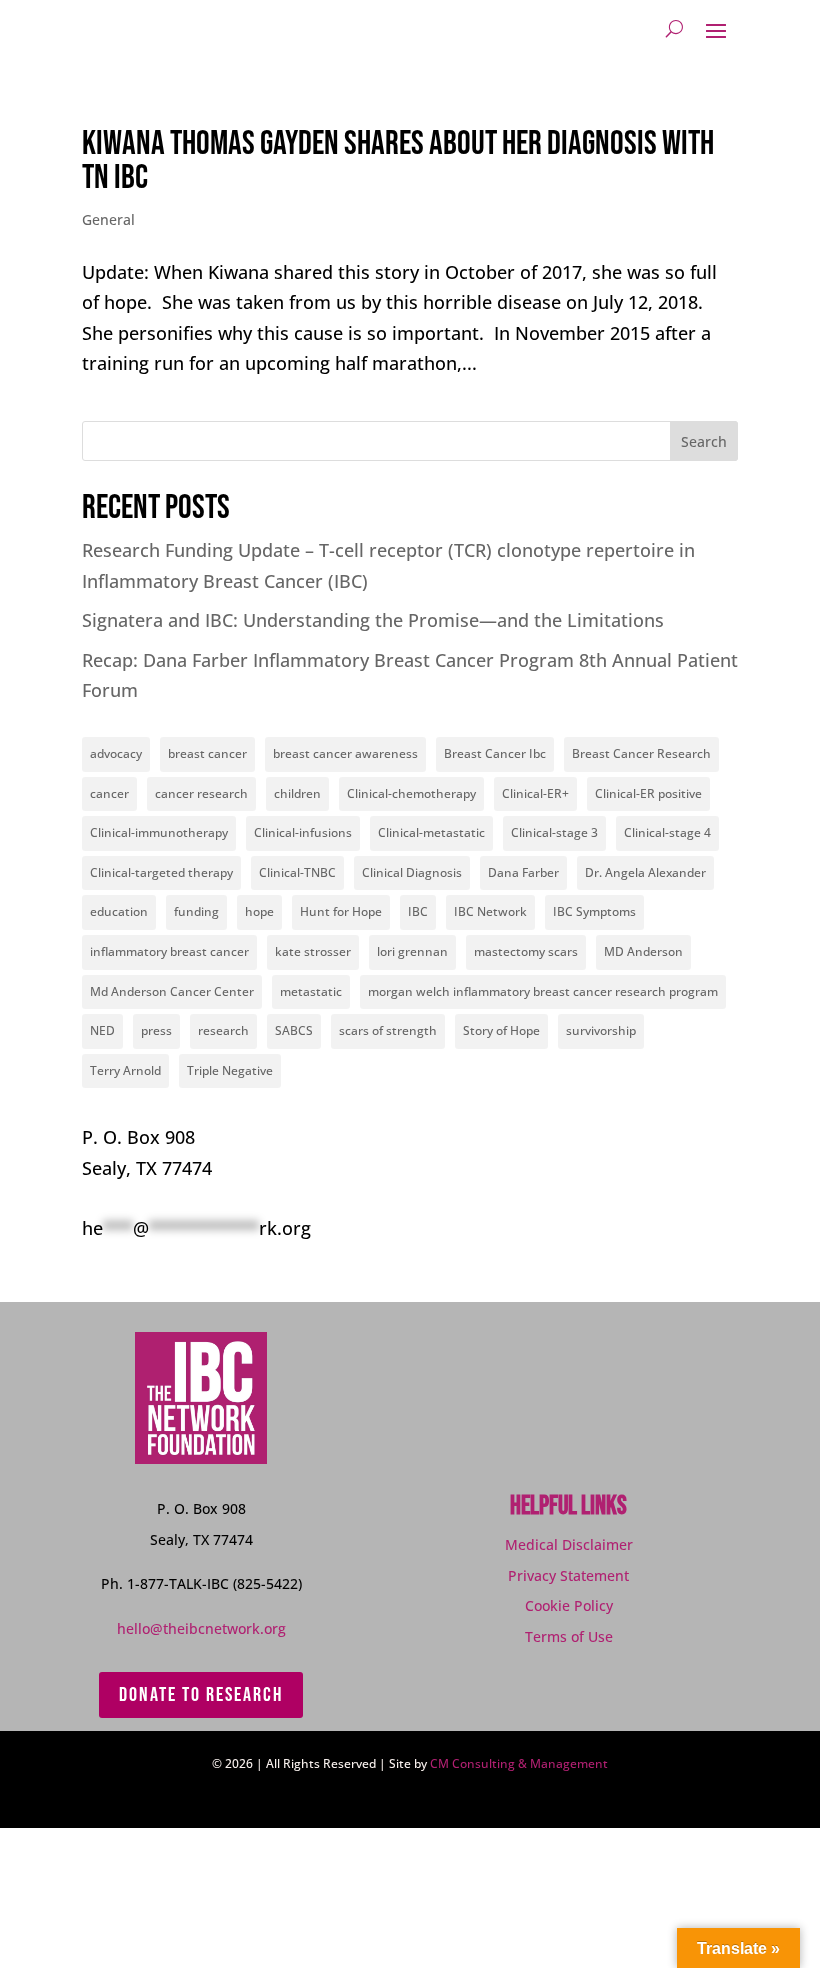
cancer (109, 793)
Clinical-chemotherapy (411, 793)
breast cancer (207, 753)
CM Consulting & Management (519, 1763)
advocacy (116, 753)
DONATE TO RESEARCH (201, 1695)
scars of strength (388, 1030)
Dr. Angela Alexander (645, 872)
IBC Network (490, 911)
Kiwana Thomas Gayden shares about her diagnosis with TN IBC (398, 160)
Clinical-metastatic (431, 832)
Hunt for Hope (341, 911)
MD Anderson (643, 951)
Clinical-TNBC (297, 872)
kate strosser (313, 951)
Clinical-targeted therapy (161, 872)
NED (102, 1030)
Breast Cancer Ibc (495, 753)
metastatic (311, 991)
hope (259, 911)
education (119, 911)
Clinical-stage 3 (554, 832)
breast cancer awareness (345, 753)
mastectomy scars (526, 951)
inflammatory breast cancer (169, 951)
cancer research (201, 793)
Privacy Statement (568, 1575)
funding (196, 911)
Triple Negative (230, 1070)
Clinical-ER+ (535, 793)
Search (704, 441)
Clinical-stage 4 (667, 832)
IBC (418, 911)
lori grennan (412, 951)
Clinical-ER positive (648, 793)
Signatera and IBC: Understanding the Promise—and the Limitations (373, 620)
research (223, 1030)
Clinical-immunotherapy (159, 832)
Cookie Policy (569, 1605)
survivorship (601, 1030)
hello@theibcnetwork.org (201, 1628)
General (108, 219)
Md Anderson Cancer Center (172, 991)
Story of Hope (501, 1030)
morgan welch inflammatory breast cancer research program (543, 991)
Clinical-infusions (303, 832)
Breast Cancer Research (641, 753)
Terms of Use (569, 1636)
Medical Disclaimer (569, 1544)
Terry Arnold (125, 1070)
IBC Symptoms (594, 911)
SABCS (294, 1030)
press (156, 1030)
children (297, 793)
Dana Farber (523, 872)
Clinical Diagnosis (412, 872)
